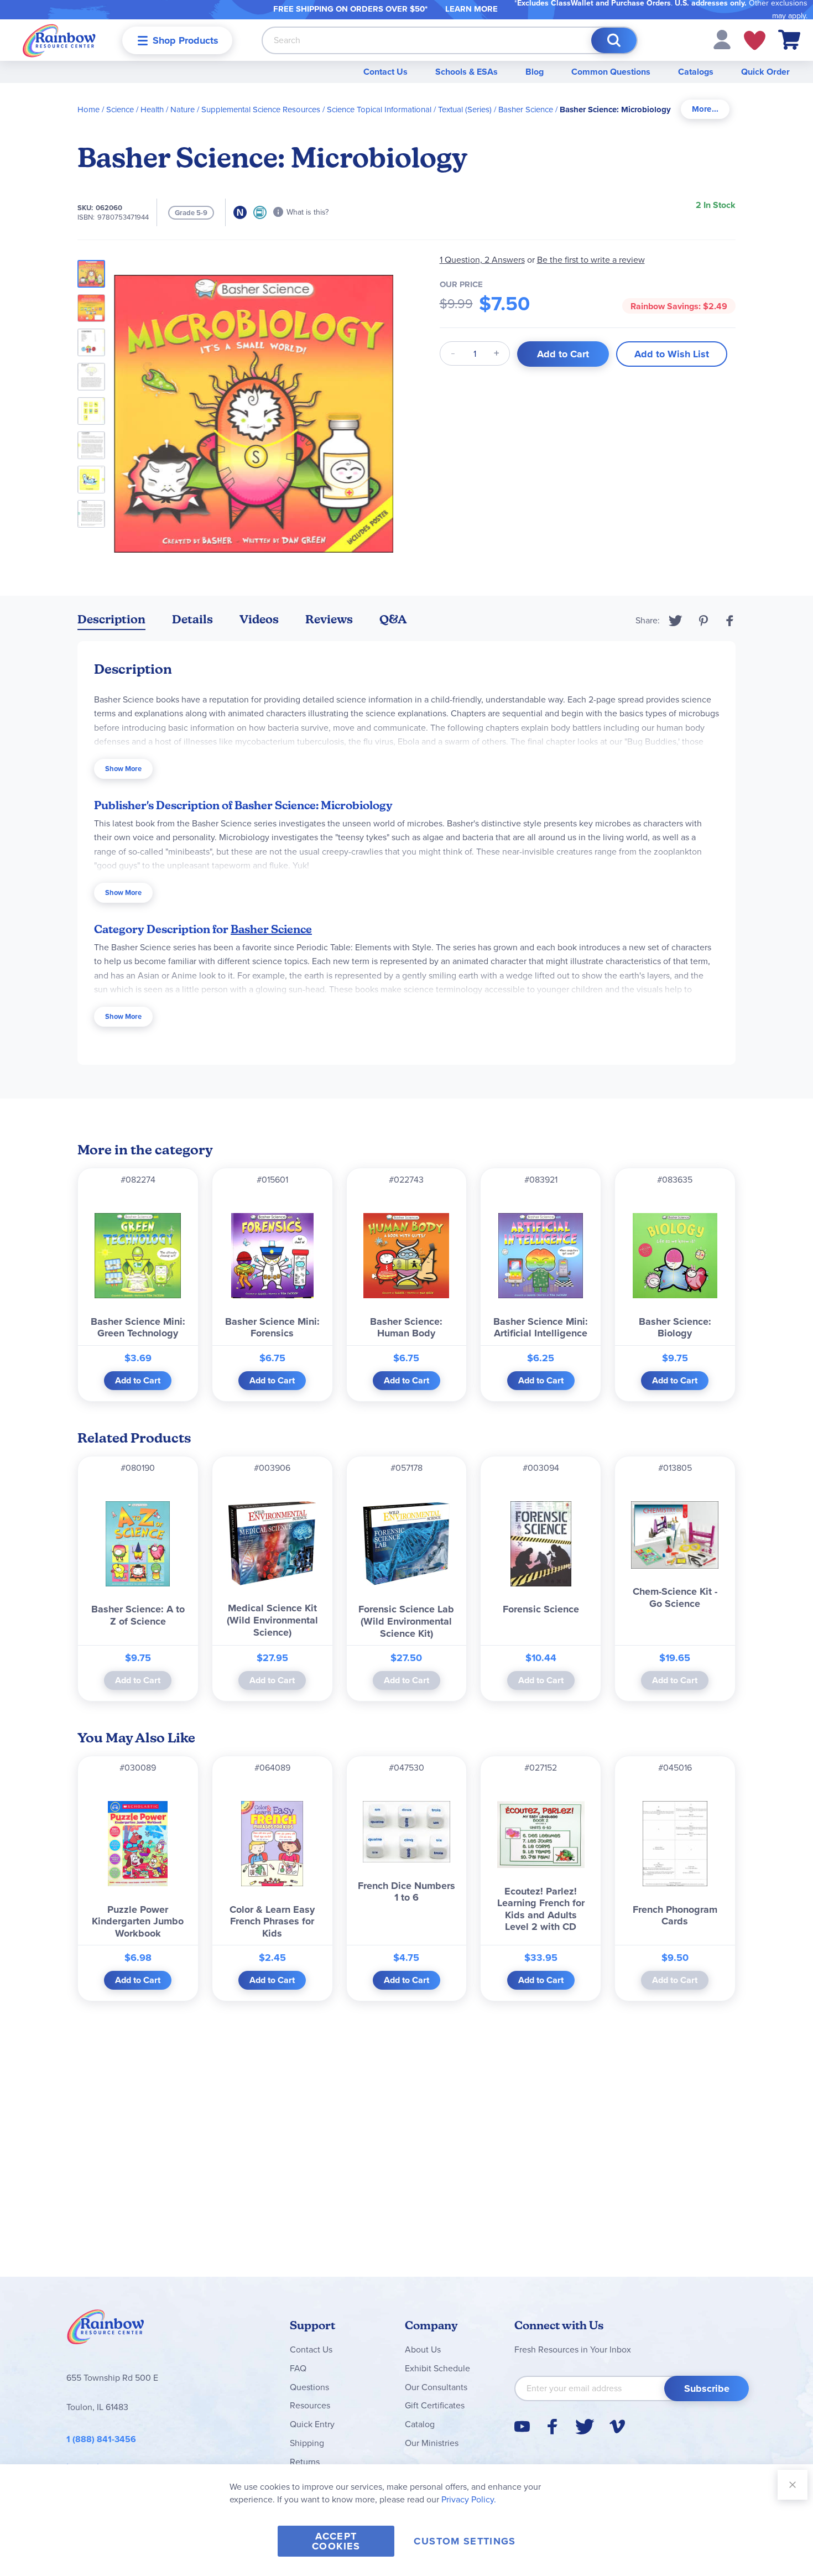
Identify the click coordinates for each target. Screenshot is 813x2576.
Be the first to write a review (591, 260)
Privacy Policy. (469, 2499)
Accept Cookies (336, 2541)
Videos (259, 619)
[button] (722, 39)
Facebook (730, 621)
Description (111, 619)
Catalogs (696, 72)
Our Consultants (436, 2387)
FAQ (298, 2368)
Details (192, 619)
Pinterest (703, 621)
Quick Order (765, 72)
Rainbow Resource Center (106, 2330)
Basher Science (526, 110)
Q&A (393, 619)
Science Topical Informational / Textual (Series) (409, 110)
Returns (305, 2462)
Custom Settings (465, 2541)
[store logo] (59, 40)
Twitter (676, 621)
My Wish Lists (755, 40)
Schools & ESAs (467, 72)
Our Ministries (432, 2443)
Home (88, 110)
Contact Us (385, 72)
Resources (310, 2405)
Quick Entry (312, 2424)
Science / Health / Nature (150, 110)
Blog (535, 72)
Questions (309, 2387)
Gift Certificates (435, 2405)
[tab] (705, 109)
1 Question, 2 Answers (482, 260)
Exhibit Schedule (437, 2368)
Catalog (420, 2424)
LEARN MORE (471, 9)
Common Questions (611, 72)
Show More (123, 769)
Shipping (307, 2443)
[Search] (614, 40)
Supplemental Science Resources (261, 110)
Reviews (329, 619)
